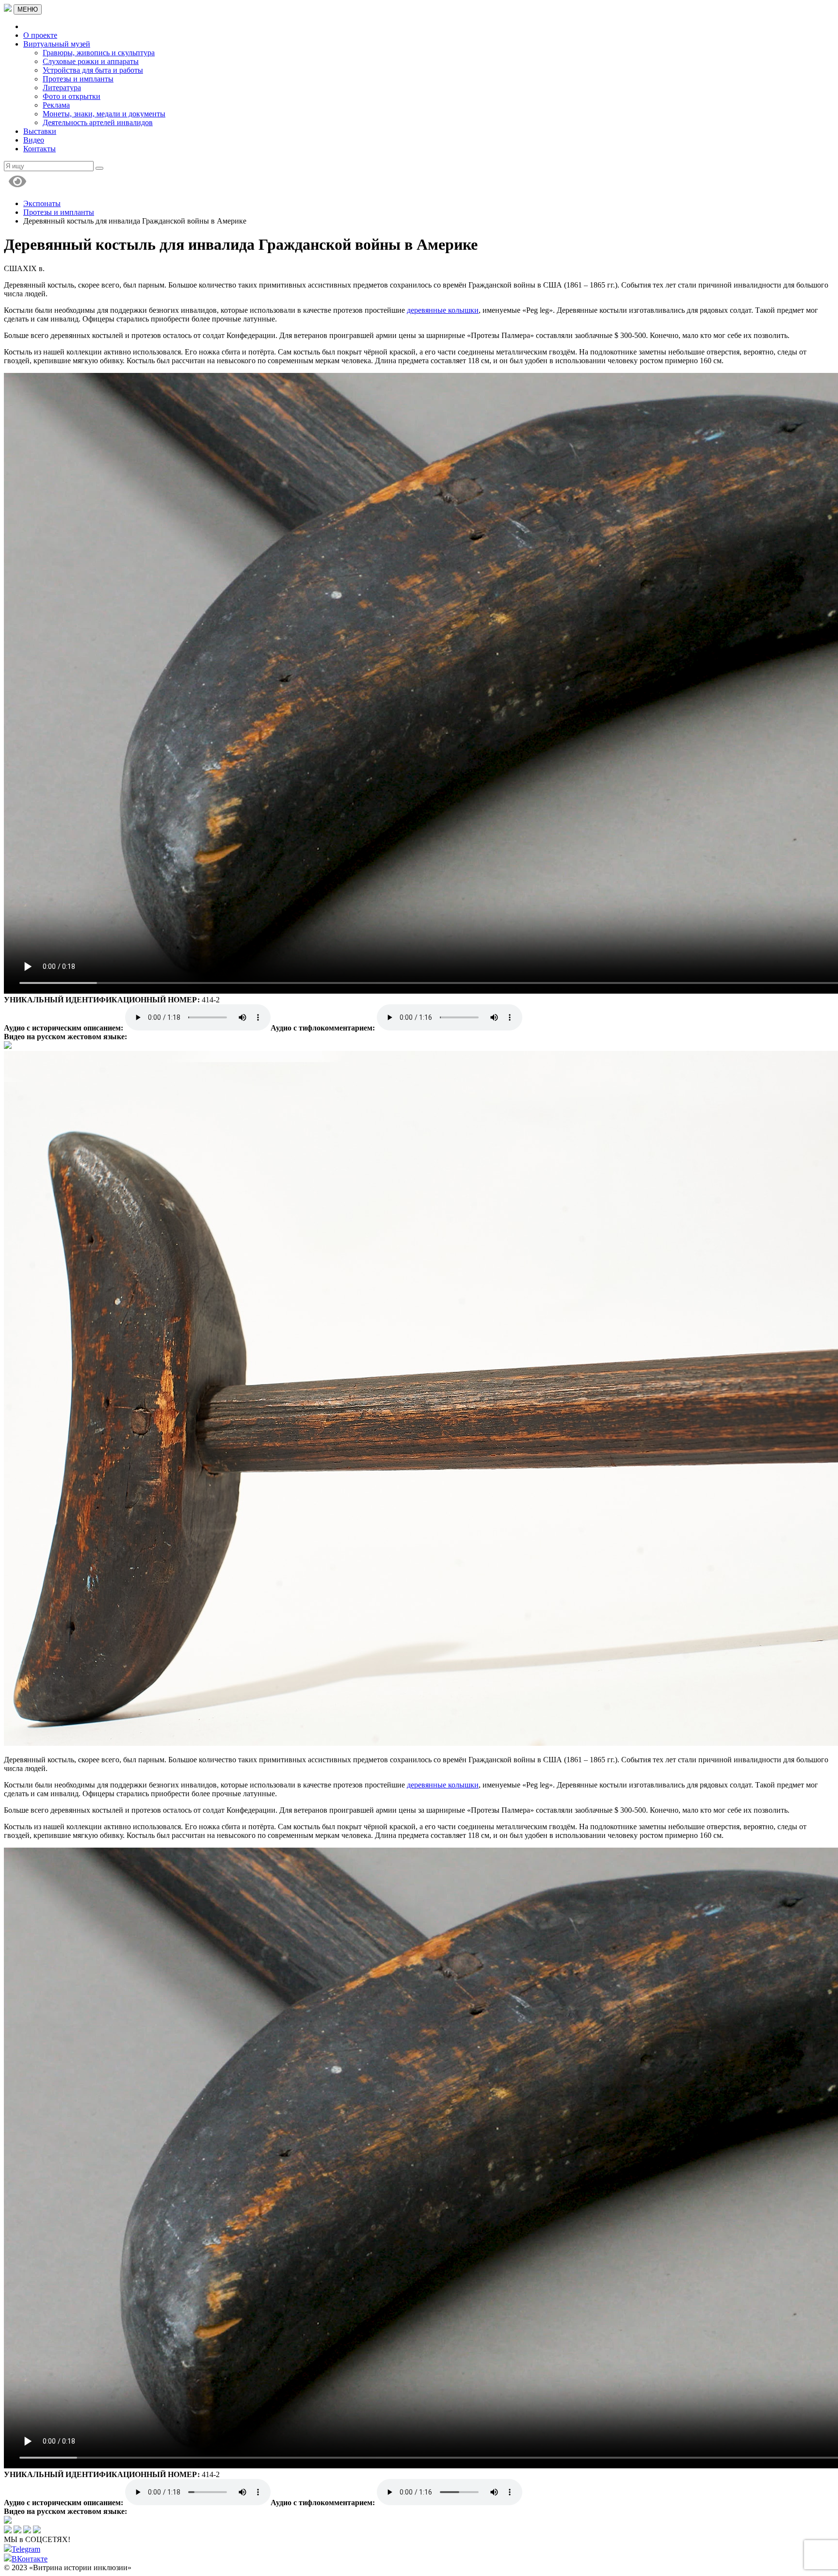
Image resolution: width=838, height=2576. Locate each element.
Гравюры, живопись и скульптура (99, 53)
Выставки (40, 131)
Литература (62, 88)
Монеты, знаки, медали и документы (104, 114)
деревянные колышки (443, 310)
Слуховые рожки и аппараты (91, 61)
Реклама (56, 105)
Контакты (40, 149)
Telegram (26, 2549)
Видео (34, 140)
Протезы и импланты (78, 79)
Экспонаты (42, 203)
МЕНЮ (28, 9)
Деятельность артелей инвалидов (98, 122)
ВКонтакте (30, 2559)
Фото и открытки (72, 96)
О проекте (40, 35)
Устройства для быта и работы (93, 70)
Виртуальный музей (57, 44)
